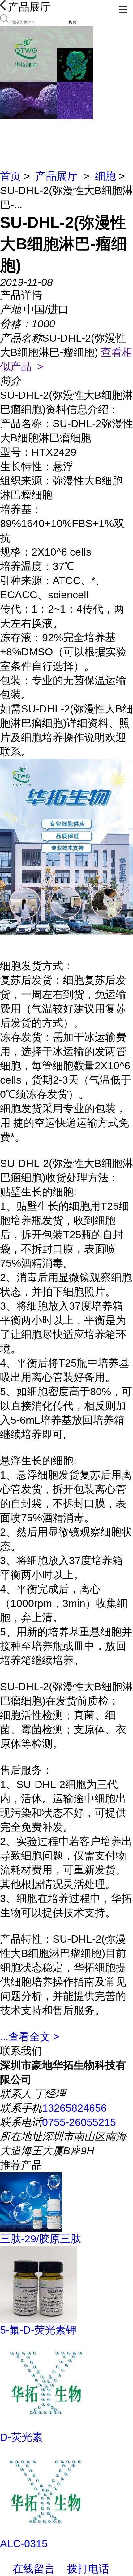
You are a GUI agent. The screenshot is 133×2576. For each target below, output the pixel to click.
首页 (11, 176)
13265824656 (74, 2108)
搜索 (73, 22)
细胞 (105, 176)
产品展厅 (57, 176)
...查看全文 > (30, 2037)
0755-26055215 (79, 2122)
